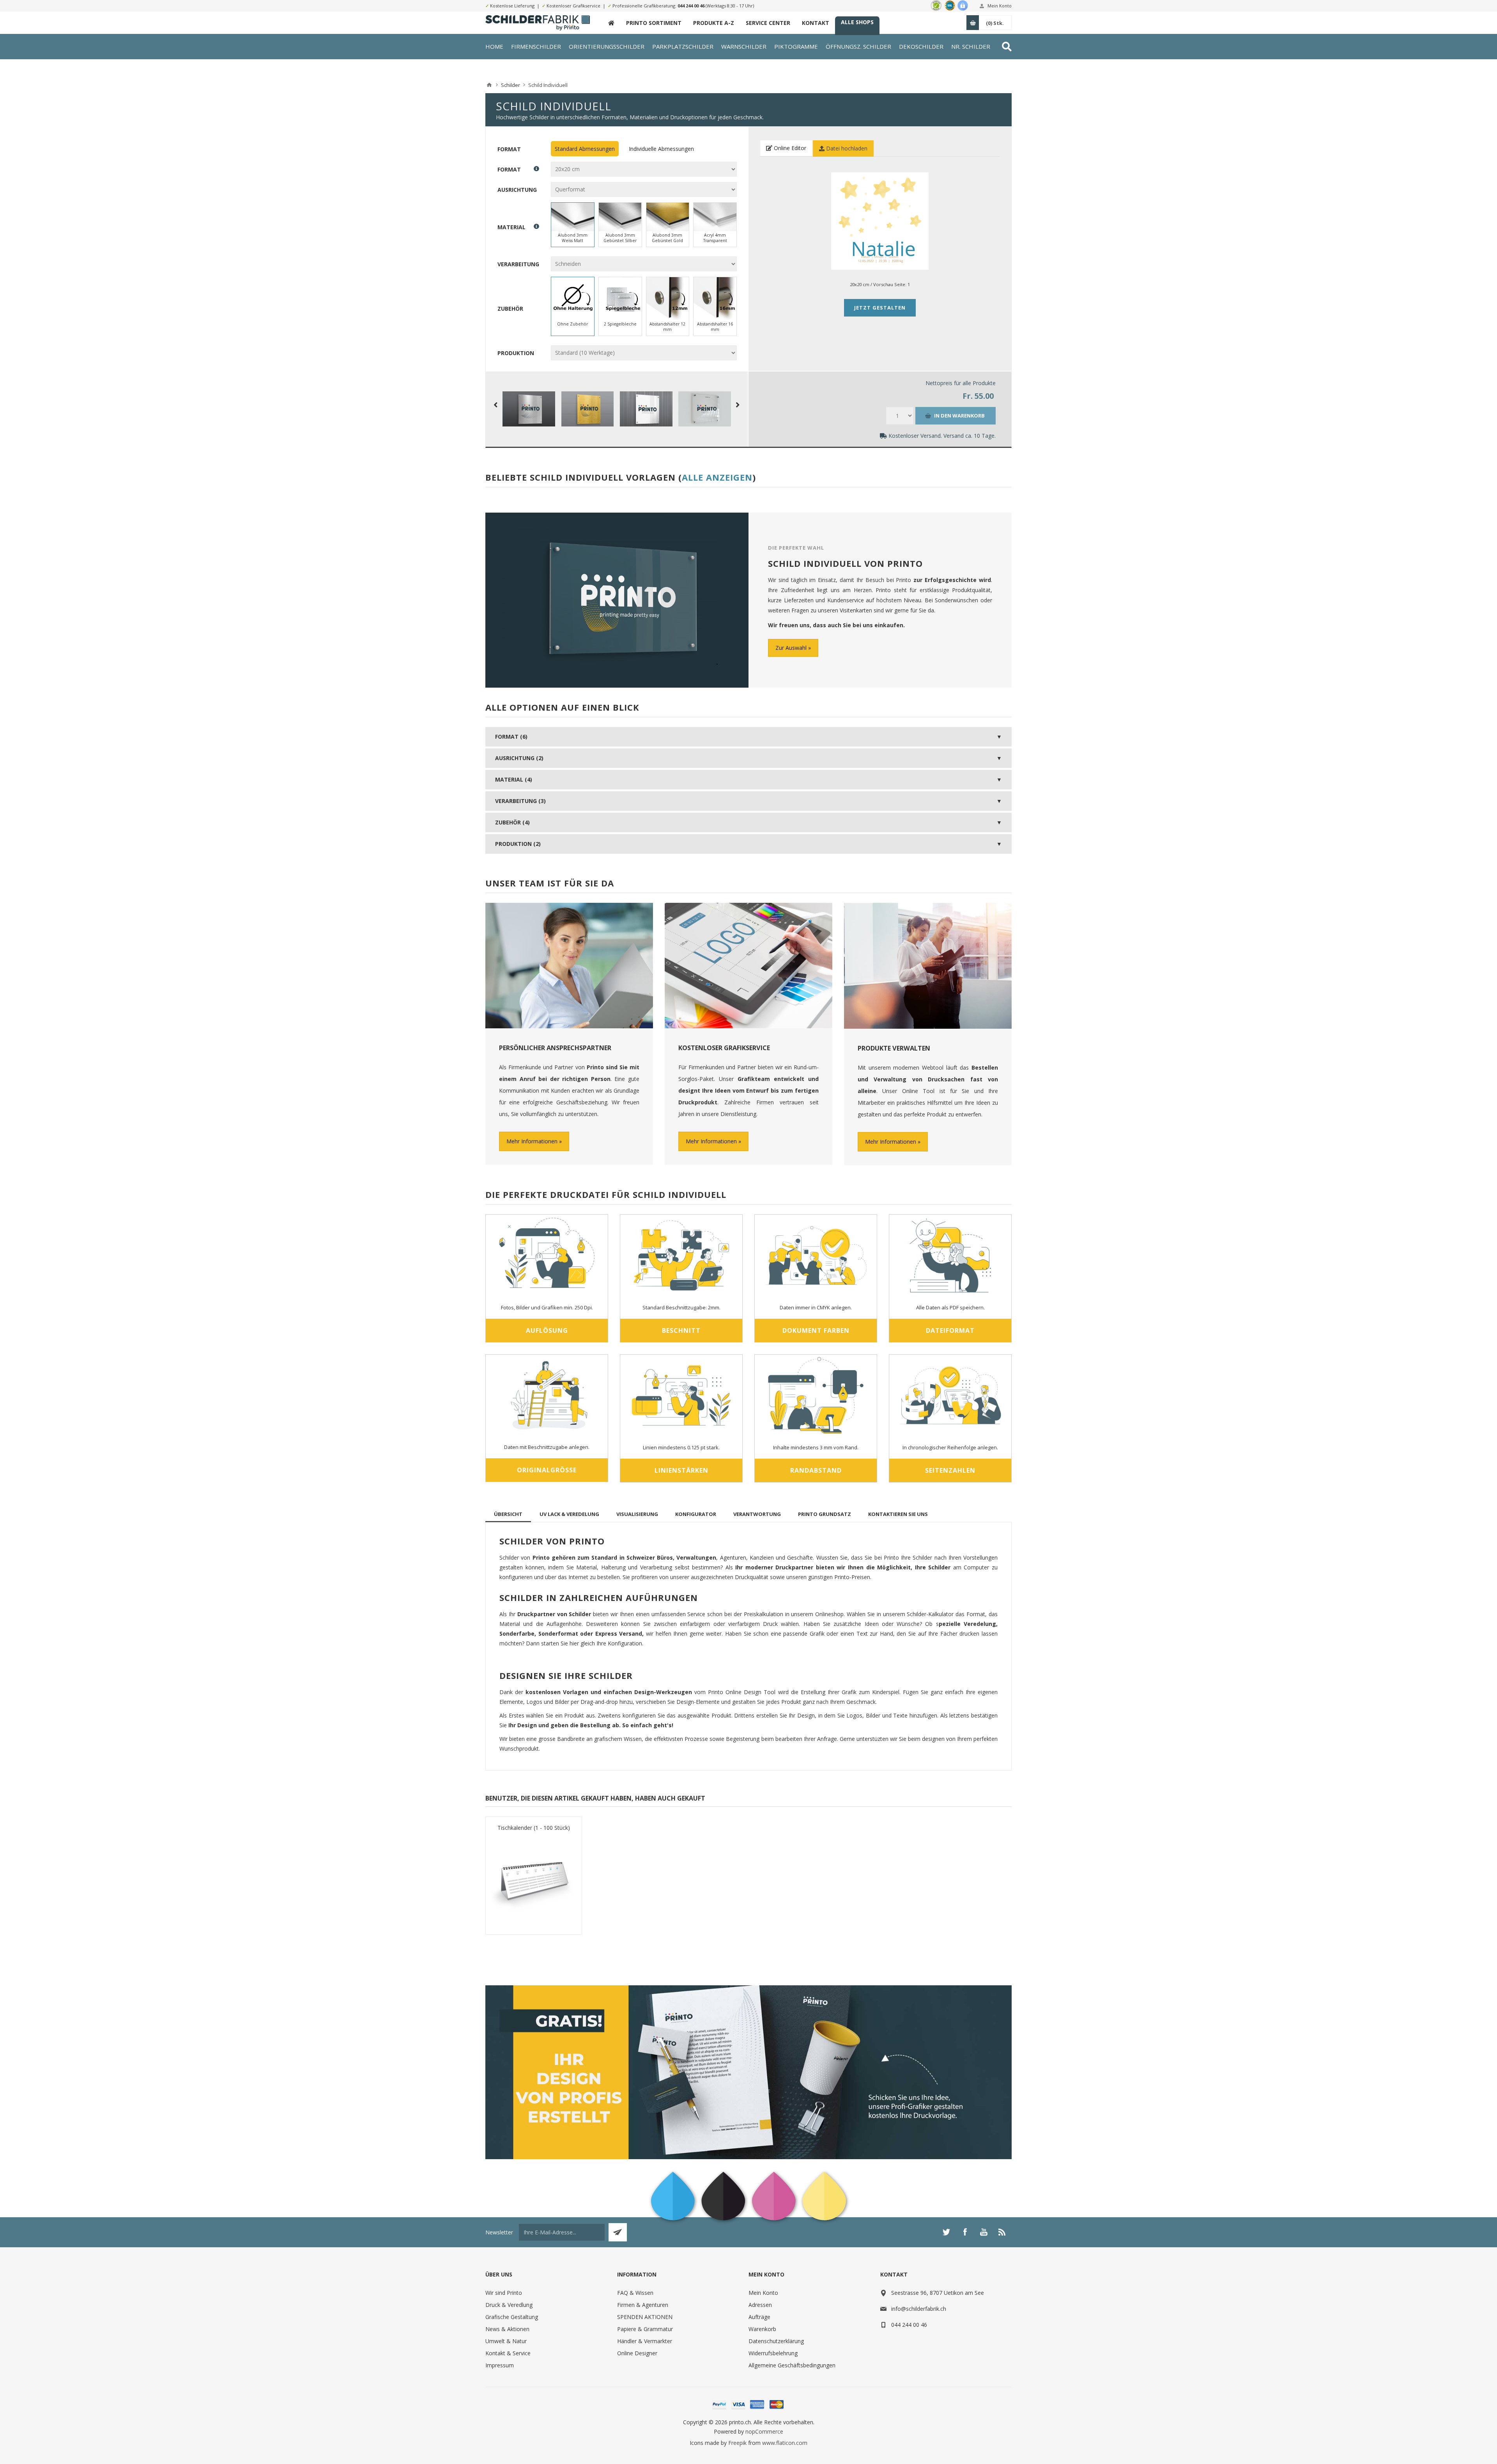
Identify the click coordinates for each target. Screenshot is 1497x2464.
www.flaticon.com (785, 2443)
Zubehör (510, 309)
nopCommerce (764, 2431)
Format (509, 149)
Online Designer (637, 2353)
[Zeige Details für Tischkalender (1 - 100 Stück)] (534, 1880)
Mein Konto (1000, 6)
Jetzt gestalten (880, 308)
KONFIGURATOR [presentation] (696, 1514)
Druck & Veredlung (509, 2305)
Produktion (516, 353)
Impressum (500, 2365)
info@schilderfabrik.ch (919, 2309)
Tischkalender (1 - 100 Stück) (534, 1828)
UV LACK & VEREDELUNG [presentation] (569, 1514)
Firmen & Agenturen (643, 2305)
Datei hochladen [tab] (846, 148)
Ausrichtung (517, 190)
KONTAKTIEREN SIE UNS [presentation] (898, 1514)
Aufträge (759, 2317)
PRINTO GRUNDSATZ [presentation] (825, 1514)
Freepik (737, 2443)
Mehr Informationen (532, 1141)
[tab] (508, 1514)
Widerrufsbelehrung (773, 2353)
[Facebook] (965, 2232)
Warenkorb (762, 2329)
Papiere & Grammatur (645, 2329)
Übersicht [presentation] (508, 1514)
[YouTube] (984, 2232)
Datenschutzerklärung (776, 2341)
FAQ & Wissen (635, 2293)
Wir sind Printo (504, 2293)
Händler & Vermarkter (645, 2341)
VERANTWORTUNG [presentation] (757, 1514)
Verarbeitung (518, 264)
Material (511, 227)
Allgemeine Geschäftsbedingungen (792, 2365)
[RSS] (1002, 2232)
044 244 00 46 (691, 6)
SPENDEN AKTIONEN (645, 2317)
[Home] (489, 85)
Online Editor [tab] (789, 148)
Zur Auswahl (791, 648)
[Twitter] (946, 2232)
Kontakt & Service (508, 2353)
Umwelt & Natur (506, 2341)
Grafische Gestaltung (512, 2317)
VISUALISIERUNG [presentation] (637, 1514)
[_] (611, 23)
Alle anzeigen (717, 477)
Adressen (760, 2305)
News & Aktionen (507, 2329)
